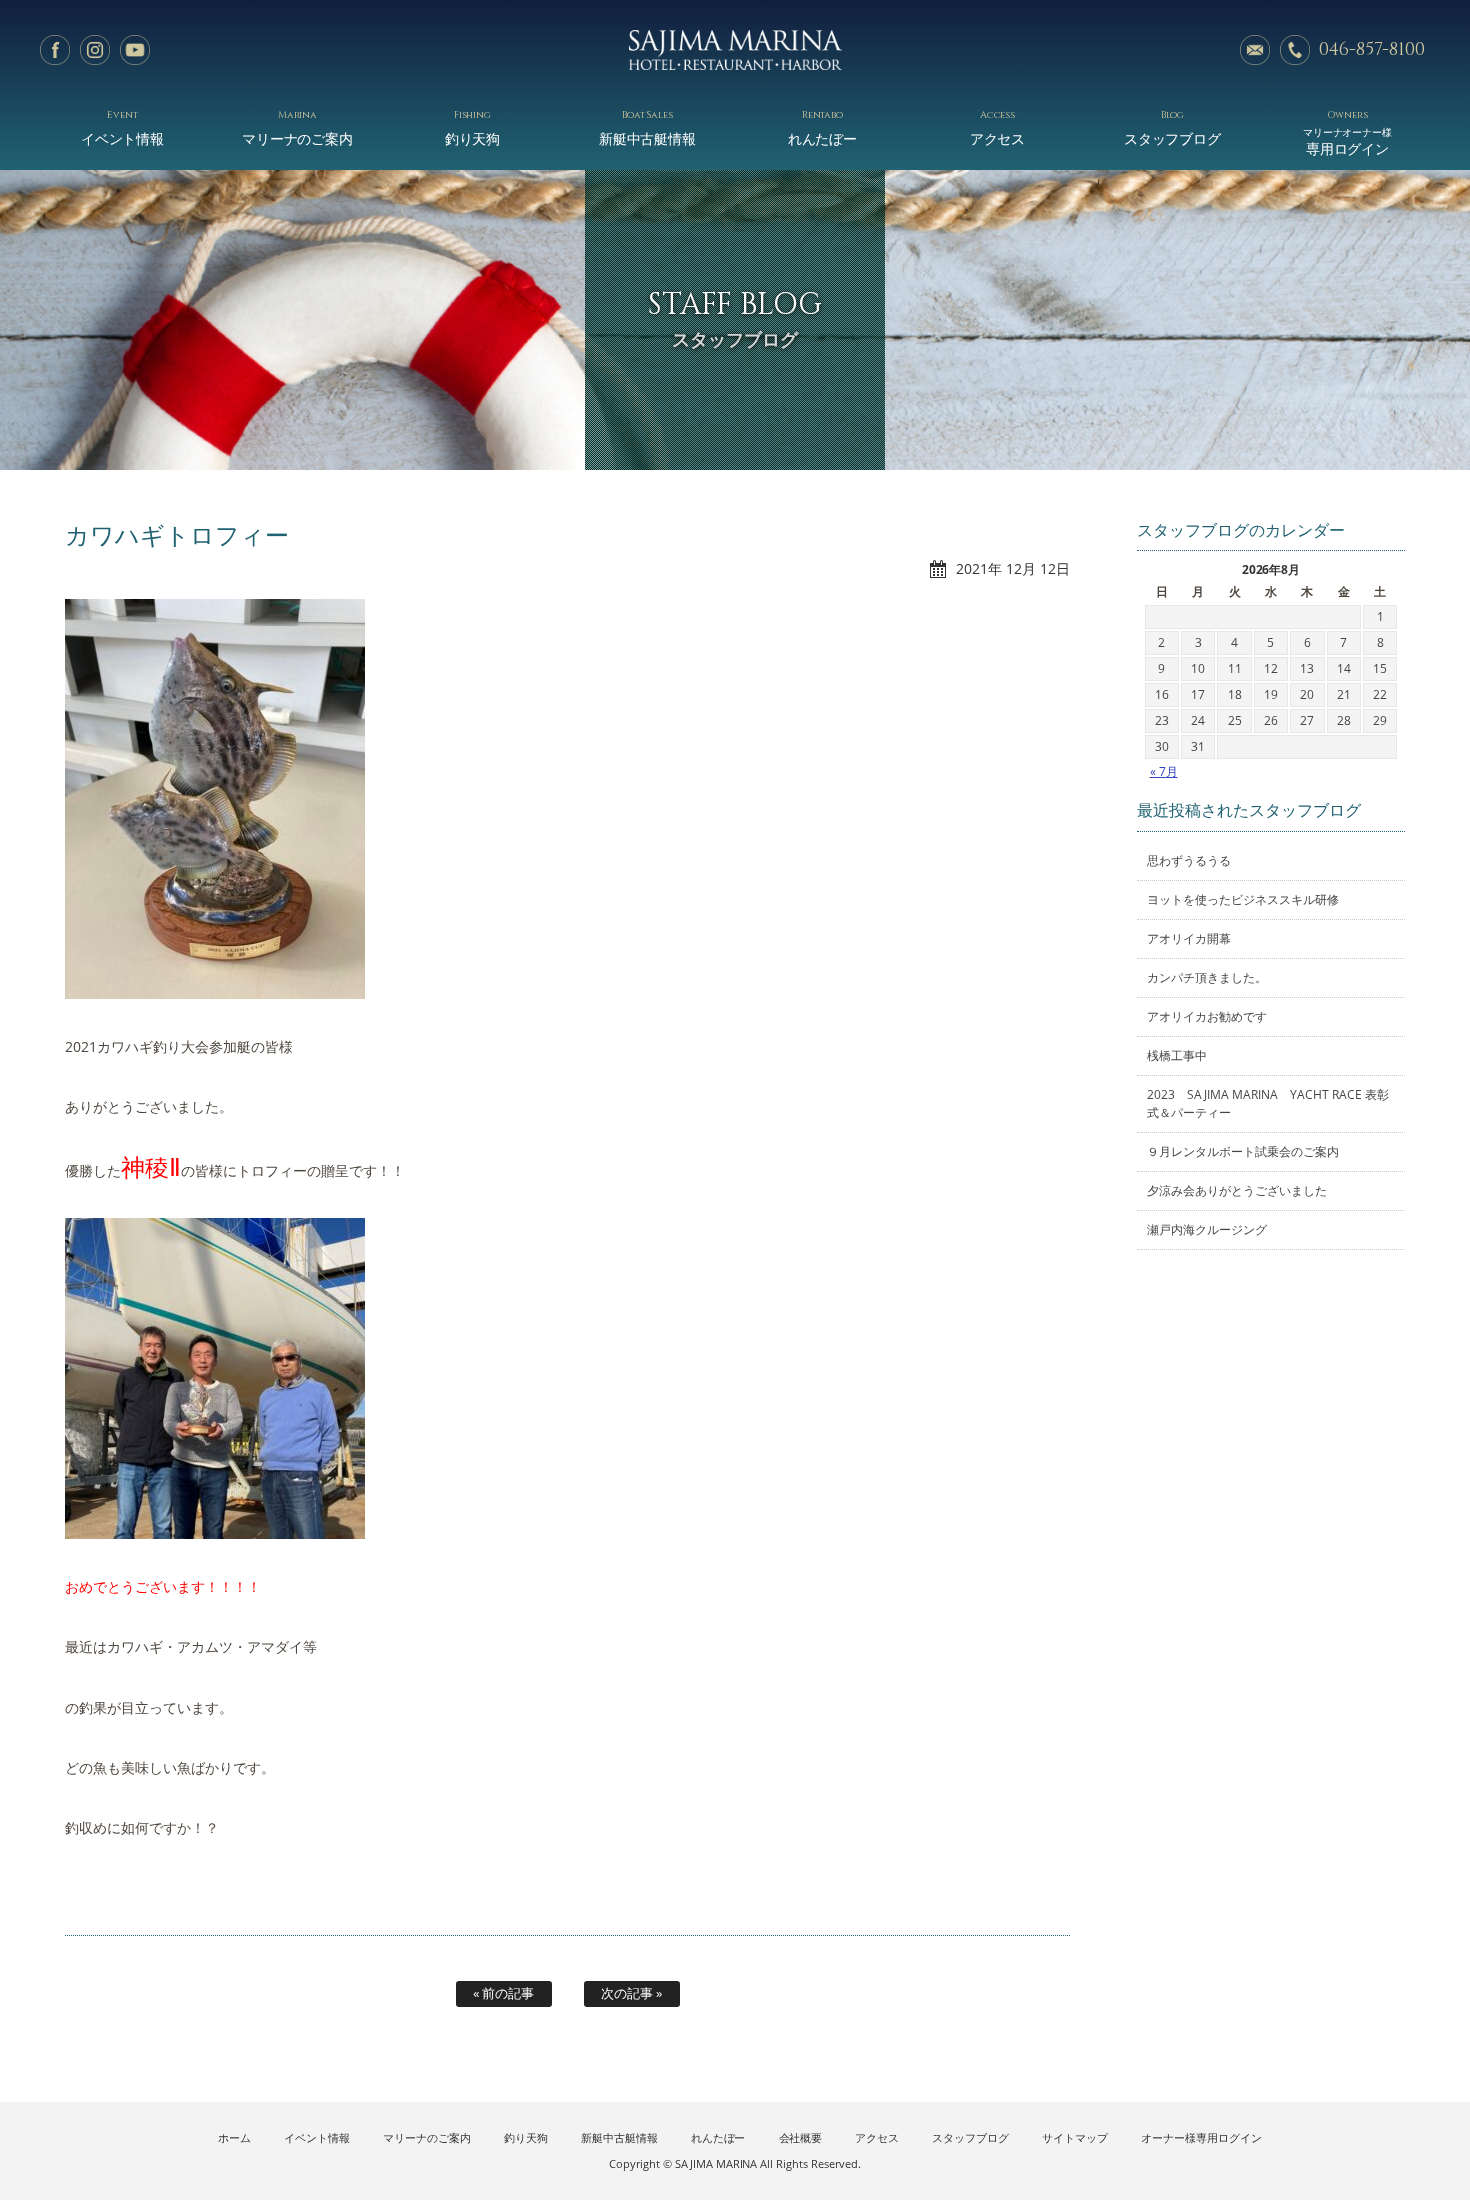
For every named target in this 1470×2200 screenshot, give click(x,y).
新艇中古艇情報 (648, 127)
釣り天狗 (473, 127)
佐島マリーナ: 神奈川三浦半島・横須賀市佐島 (735, 50)
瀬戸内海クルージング (1207, 1229)
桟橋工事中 (1177, 1055)
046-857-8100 (1372, 49)
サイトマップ (1075, 2137)
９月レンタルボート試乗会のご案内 (1243, 1151)
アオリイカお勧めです (1207, 1016)
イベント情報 (123, 127)
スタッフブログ (1173, 127)
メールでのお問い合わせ (1255, 50)
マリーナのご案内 (298, 127)
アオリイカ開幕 (1189, 938)
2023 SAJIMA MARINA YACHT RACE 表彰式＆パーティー (1268, 1103)
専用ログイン (1348, 132)
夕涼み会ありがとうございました (1237, 1190)
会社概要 (801, 2137)
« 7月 (1164, 771)
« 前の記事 (503, 1993)
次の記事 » (631, 1993)
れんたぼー (823, 127)
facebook (55, 50)
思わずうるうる (1189, 860)
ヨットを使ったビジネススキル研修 (1243, 899)
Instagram (95, 50)
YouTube (135, 50)
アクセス (998, 127)
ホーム (234, 2137)
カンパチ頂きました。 (1207, 977)
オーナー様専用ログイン (1201, 2137)
